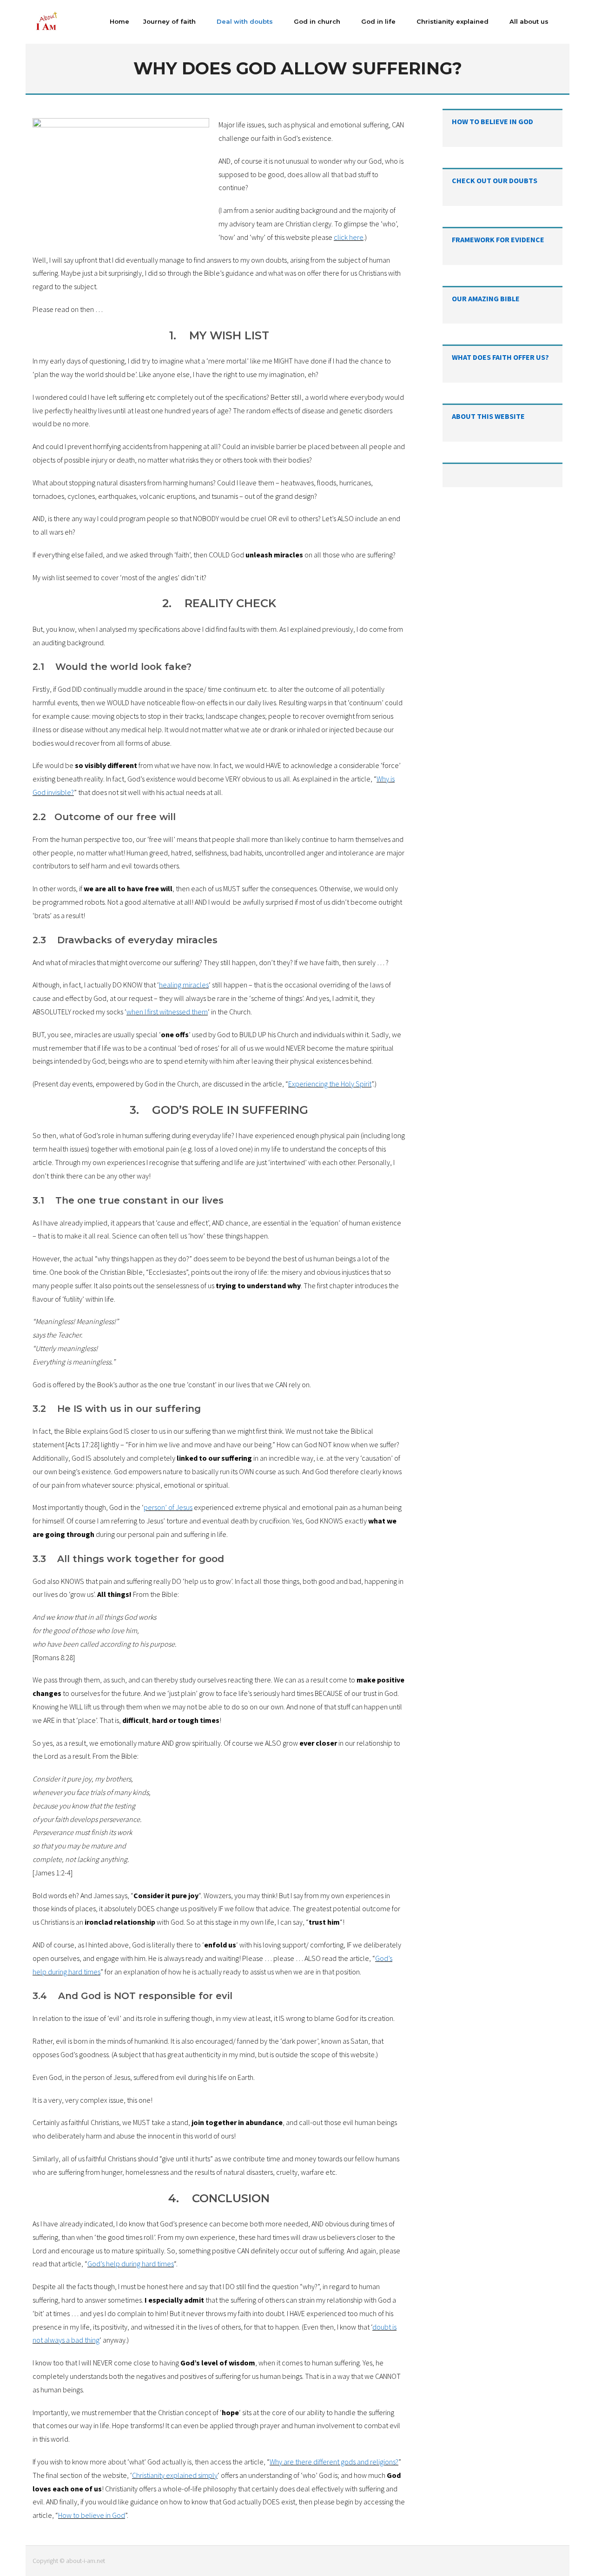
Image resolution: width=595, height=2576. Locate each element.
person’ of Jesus (168, 1507)
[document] (219, 1320)
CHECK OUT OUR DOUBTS (495, 180)
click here (349, 237)
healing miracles (184, 985)
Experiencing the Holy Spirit (330, 1084)
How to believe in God (92, 2515)
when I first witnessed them (167, 1012)
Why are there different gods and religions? (334, 2462)
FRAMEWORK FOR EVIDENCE (498, 239)
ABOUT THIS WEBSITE (488, 416)
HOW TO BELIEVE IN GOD (493, 121)
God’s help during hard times (131, 2264)
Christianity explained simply (175, 2475)
